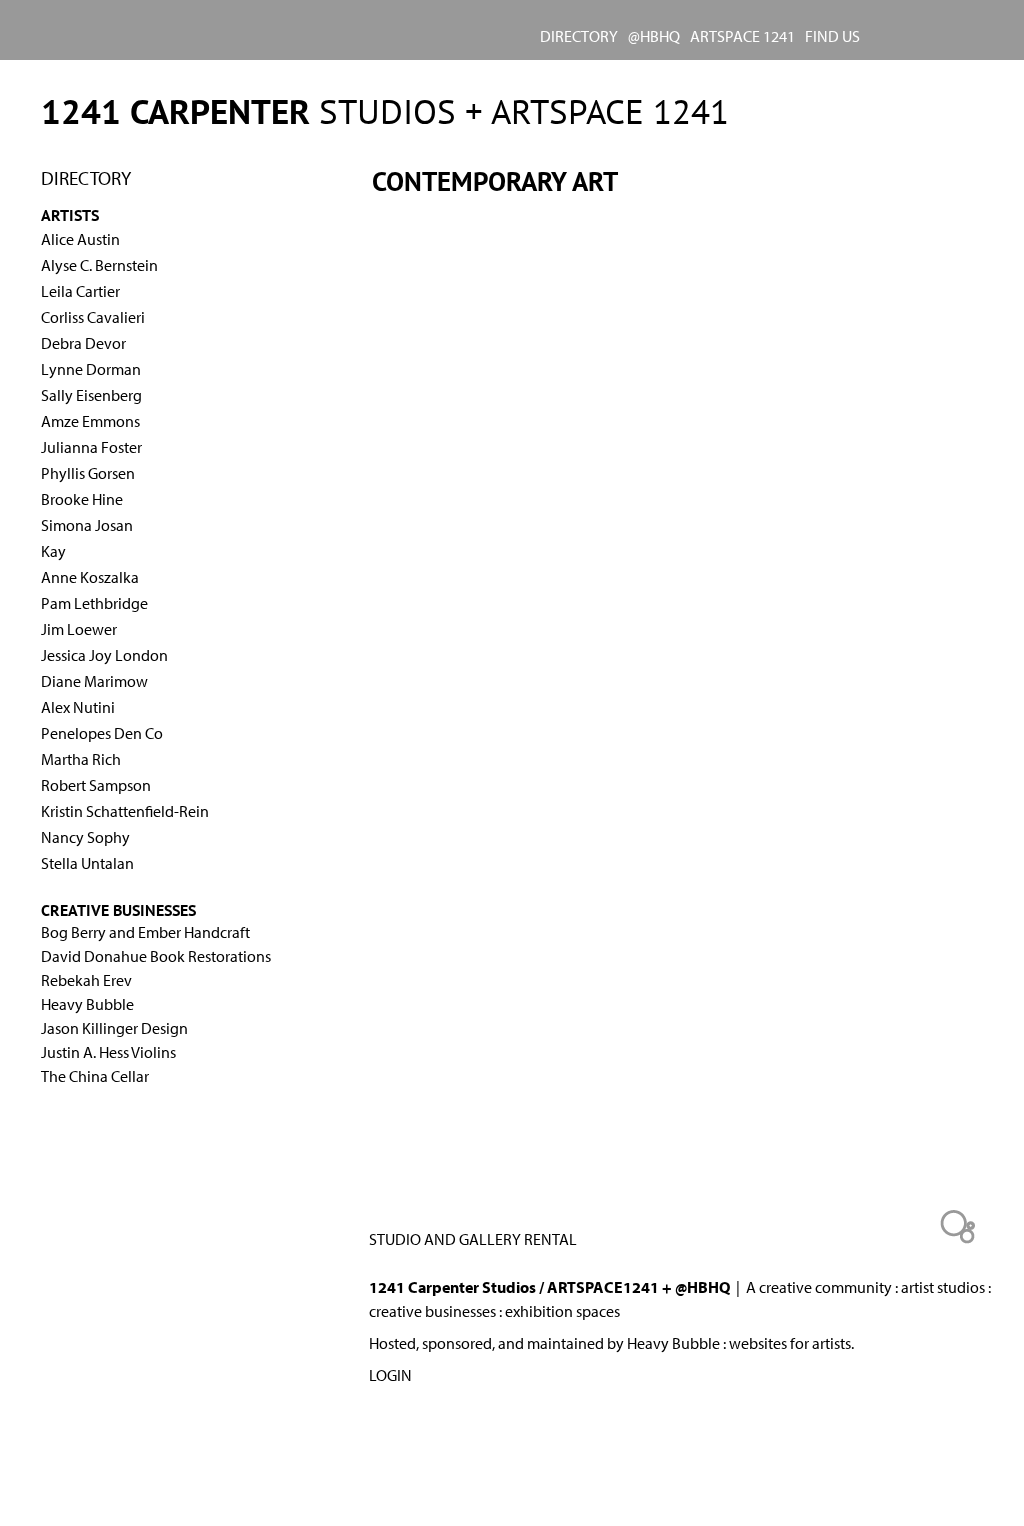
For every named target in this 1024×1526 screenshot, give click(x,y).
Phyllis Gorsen (88, 473)
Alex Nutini (78, 707)
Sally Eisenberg (91, 395)
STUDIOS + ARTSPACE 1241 (385, 111)
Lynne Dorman (91, 369)
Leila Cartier (80, 291)
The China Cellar (95, 1076)
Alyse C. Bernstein (99, 265)
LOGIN (390, 1375)
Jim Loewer (79, 629)
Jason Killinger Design (114, 1028)
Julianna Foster (91, 447)
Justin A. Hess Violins (108, 1052)
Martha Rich (81, 759)
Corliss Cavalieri (93, 317)
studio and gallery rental (473, 1239)
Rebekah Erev (86, 980)
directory (579, 36)
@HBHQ (654, 36)
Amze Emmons (90, 421)
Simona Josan (87, 525)
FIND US (832, 36)
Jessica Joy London (104, 655)
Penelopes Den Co (102, 733)
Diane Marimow (94, 681)
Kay (53, 551)
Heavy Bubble (87, 1004)
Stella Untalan (87, 863)
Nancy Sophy (85, 837)
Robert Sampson (96, 785)
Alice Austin (80, 239)
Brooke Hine (82, 499)
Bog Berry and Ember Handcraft (145, 932)
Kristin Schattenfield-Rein (125, 811)
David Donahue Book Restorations (156, 956)
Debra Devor (83, 343)
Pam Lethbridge (94, 603)
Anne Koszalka (90, 577)
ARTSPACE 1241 (742, 36)
